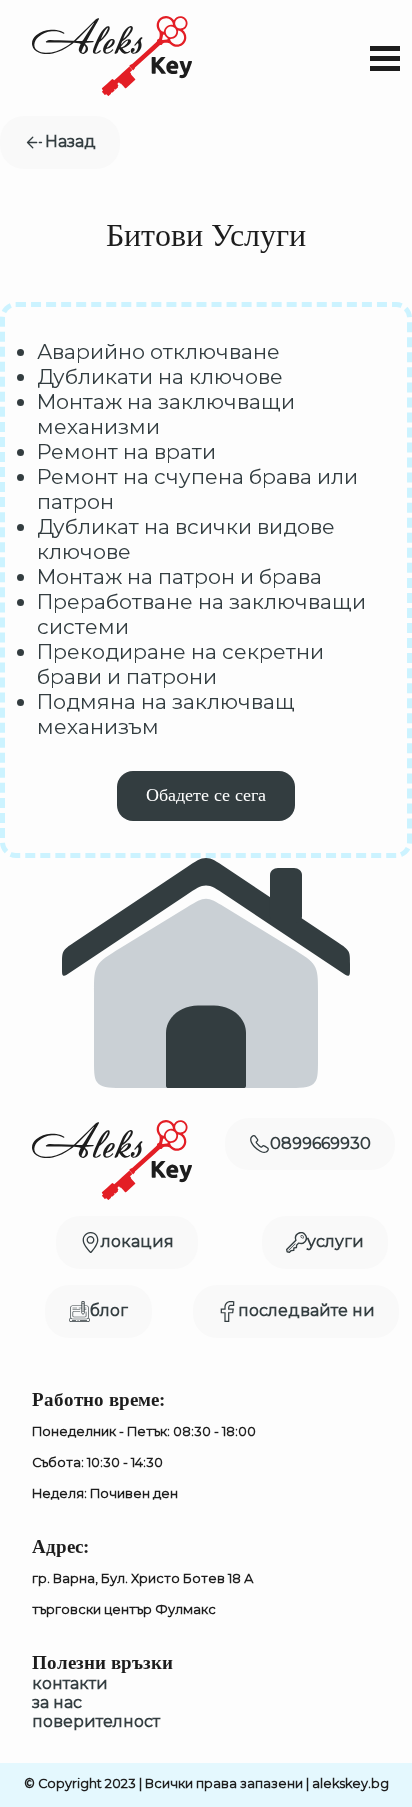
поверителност (96, 1721)
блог (109, 1310)
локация (137, 1241)
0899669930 (320, 1143)
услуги (335, 1241)
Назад (70, 141)
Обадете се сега (206, 795)
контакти (70, 1683)
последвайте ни (306, 1310)
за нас (57, 1702)
